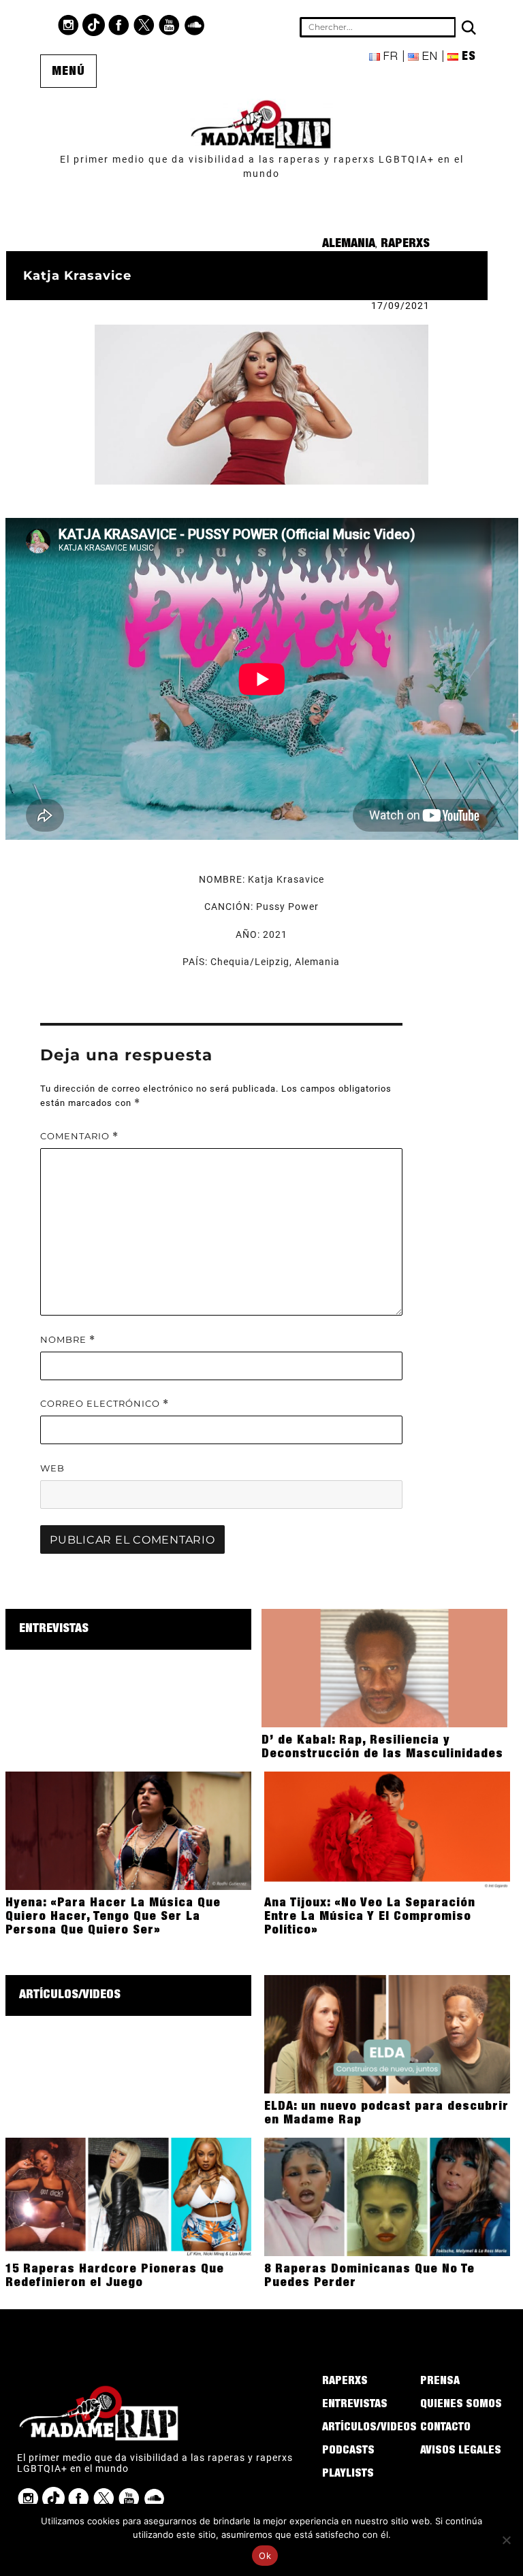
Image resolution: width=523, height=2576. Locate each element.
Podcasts (348, 2451)
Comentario (79, 1136)
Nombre (68, 1340)
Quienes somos (461, 2405)
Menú (68, 72)
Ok (265, 2556)
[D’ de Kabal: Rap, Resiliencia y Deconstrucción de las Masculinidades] (384, 1667)
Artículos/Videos (70, 1995)
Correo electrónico (105, 1404)
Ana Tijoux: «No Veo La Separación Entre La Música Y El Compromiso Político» (370, 1917)
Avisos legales (461, 2451)
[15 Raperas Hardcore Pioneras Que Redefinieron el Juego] (128, 2196)
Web (52, 1468)
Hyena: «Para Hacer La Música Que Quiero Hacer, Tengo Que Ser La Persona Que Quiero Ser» (113, 1917)
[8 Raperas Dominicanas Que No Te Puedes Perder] (387, 2196)
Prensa (440, 2382)
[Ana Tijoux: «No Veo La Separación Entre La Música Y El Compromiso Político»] (387, 1830)
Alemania (349, 244)
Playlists (348, 2475)
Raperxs (405, 244)
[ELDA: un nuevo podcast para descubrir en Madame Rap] (387, 2034)
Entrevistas (54, 1629)
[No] (506, 2540)
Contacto (445, 2428)
